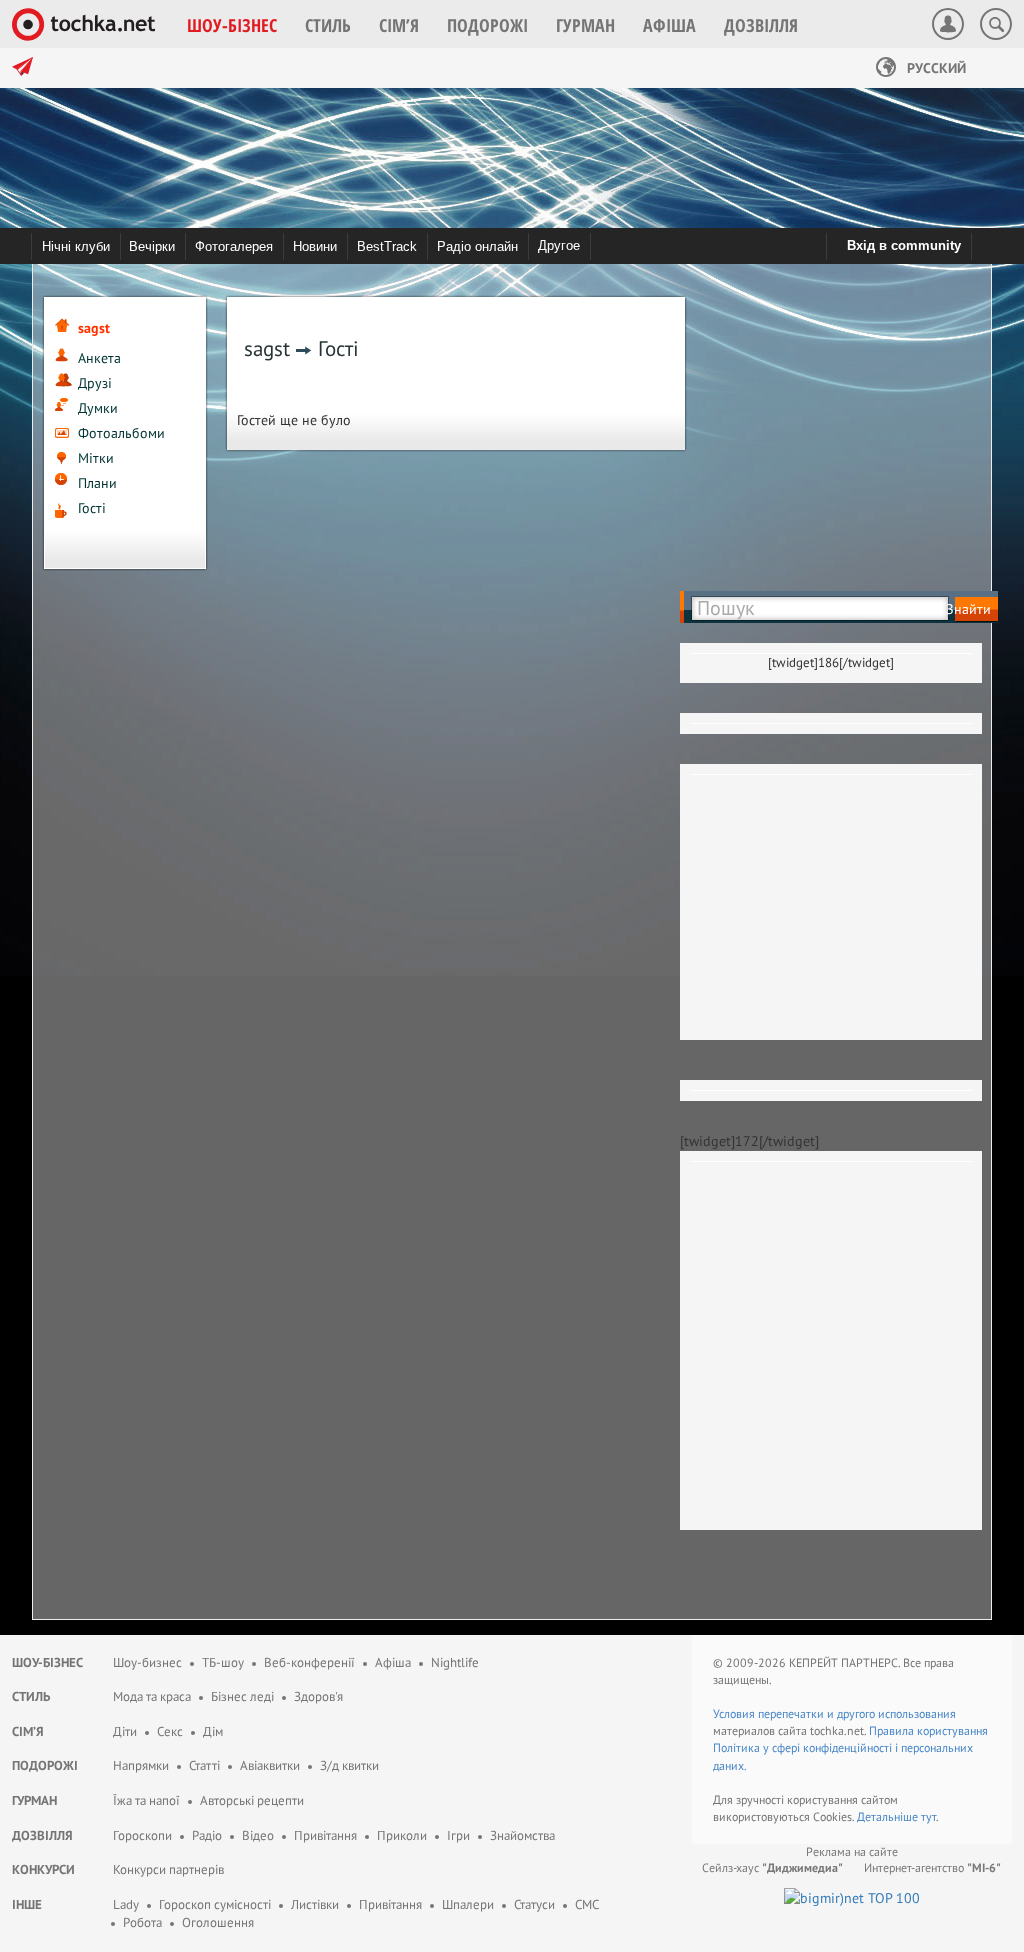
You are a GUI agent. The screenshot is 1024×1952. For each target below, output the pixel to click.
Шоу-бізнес (47, 1662)
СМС (587, 1904)
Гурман (34, 1800)
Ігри (458, 1835)
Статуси (534, 1904)
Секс (170, 1731)
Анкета (99, 358)
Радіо (207, 1835)
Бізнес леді (242, 1696)
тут (928, 1816)
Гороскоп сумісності (215, 1904)
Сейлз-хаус (772, 1867)
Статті (204, 1765)
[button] (232, 25)
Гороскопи (142, 1835)
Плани (97, 483)
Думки (98, 408)
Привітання (325, 1835)
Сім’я (28, 1731)
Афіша (393, 1662)
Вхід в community (904, 245)
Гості (92, 508)
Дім (213, 1731)
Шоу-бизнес (147, 1662)
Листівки (315, 1904)
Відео (258, 1835)
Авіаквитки (270, 1765)
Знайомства (522, 1835)
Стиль (31, 1696)
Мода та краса (152, 1696)
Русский (934, 68)
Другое (559, 245)
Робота (142, 1922)
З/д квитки (349, 1765)
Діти (125, 1731)
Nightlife (455, 1662)
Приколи (402, 1835)
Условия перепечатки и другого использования (834, 1713)
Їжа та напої (146, 1800)
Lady (126, 1904)
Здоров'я (318, 1696)
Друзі (95, 383)
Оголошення (218, 1922)
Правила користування (928, 1730)
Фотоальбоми (121, 433)
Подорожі (45, 1765)
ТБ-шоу (223, 1662)
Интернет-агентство (932, 1867)
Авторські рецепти (252, 1800)
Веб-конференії (309, 1662)
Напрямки (141, 1765)
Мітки (96, 458)
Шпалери (468, 1904)
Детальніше (889, 1816)
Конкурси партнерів (168, 1869)
